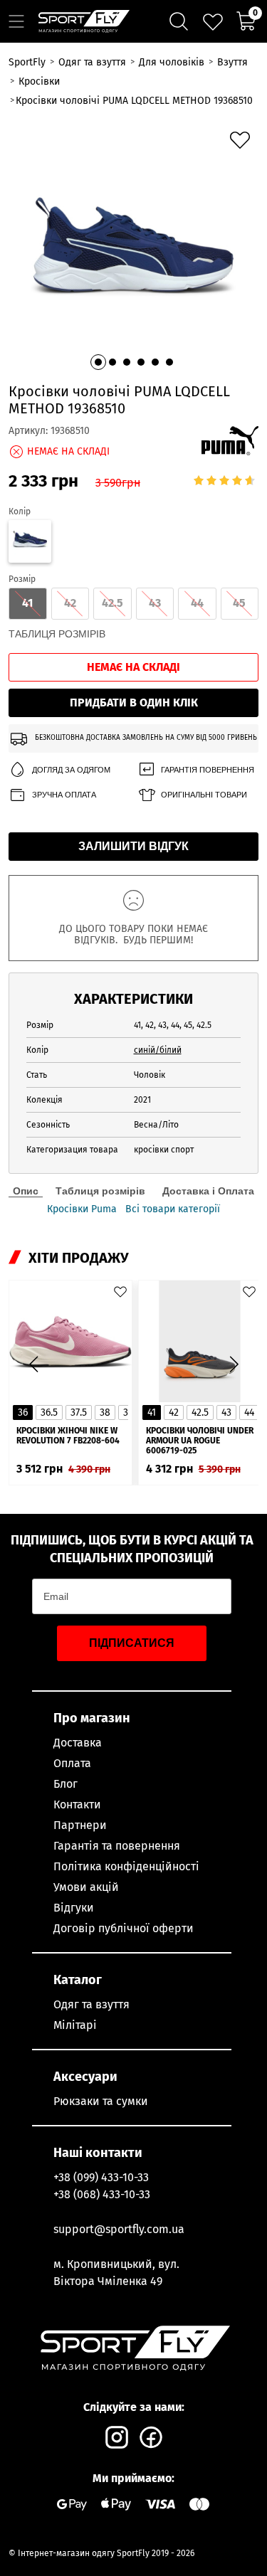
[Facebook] (151, 2437)
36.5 (49, 1412)
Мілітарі (75, 2025)
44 (249, 1412)
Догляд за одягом (71, 770)
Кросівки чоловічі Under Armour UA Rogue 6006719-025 (200, 1441)
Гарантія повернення (208, 770)
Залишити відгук (133, 846)
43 (226, 1412)
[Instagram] (117, 2437)
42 (174, 1412)
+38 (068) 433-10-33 (102, 2194)
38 (105, 1412)
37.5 (79, 1412)
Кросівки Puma (82, 1209)
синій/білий (158, 1050)
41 (152, 1412)
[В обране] (240, 140)
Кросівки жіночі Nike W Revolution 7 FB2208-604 (68, 1436)
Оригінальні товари (204, 795)
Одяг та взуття (91, 2004)
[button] (98, 362)
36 (23, 1412)
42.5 (200, 1412)
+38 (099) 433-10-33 (101, 2177)
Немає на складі (133, 667)
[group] (133, 247)
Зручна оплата (64, 795)
